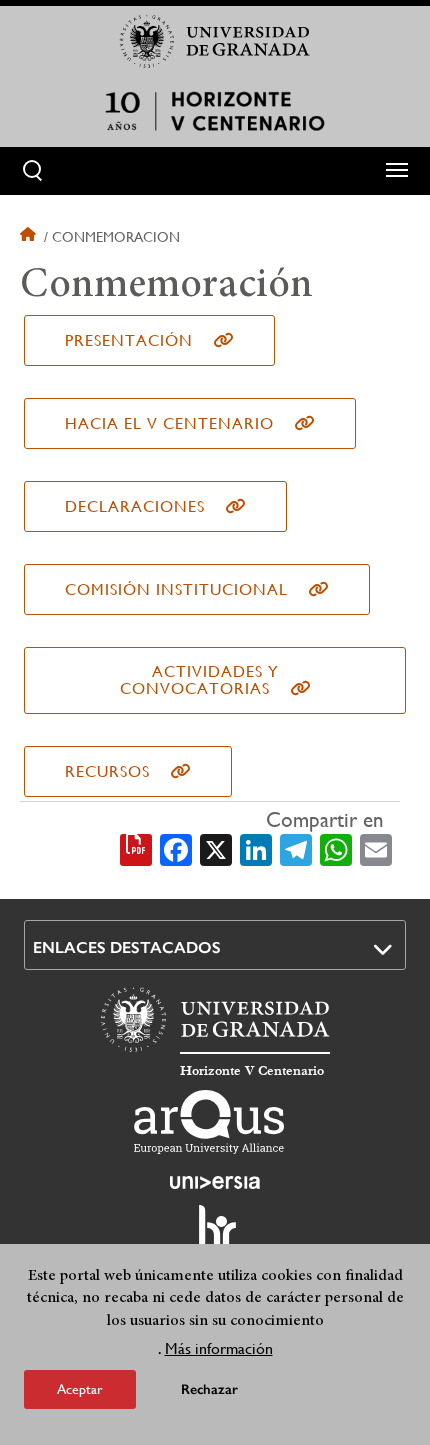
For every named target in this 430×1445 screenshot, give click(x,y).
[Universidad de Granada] (215, 41)
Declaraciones (135, 506)
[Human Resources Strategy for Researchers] (215, 1236)
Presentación (129, 340)
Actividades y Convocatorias (199, 680)
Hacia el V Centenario (169, 423)
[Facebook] (176, 849)
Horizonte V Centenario (252, 1071)
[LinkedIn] (256, 849)
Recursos (107, 771)
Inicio (30, 237)
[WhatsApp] (336, 849)
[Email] (376, 849)
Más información (219, 1348)
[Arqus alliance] (209, 1122)
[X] (216, 849)
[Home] (215, 111)
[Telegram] (296, 849)
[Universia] (215, 1182)
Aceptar (80, 1389)
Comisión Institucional (176, 589)
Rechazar (209, 1389)
